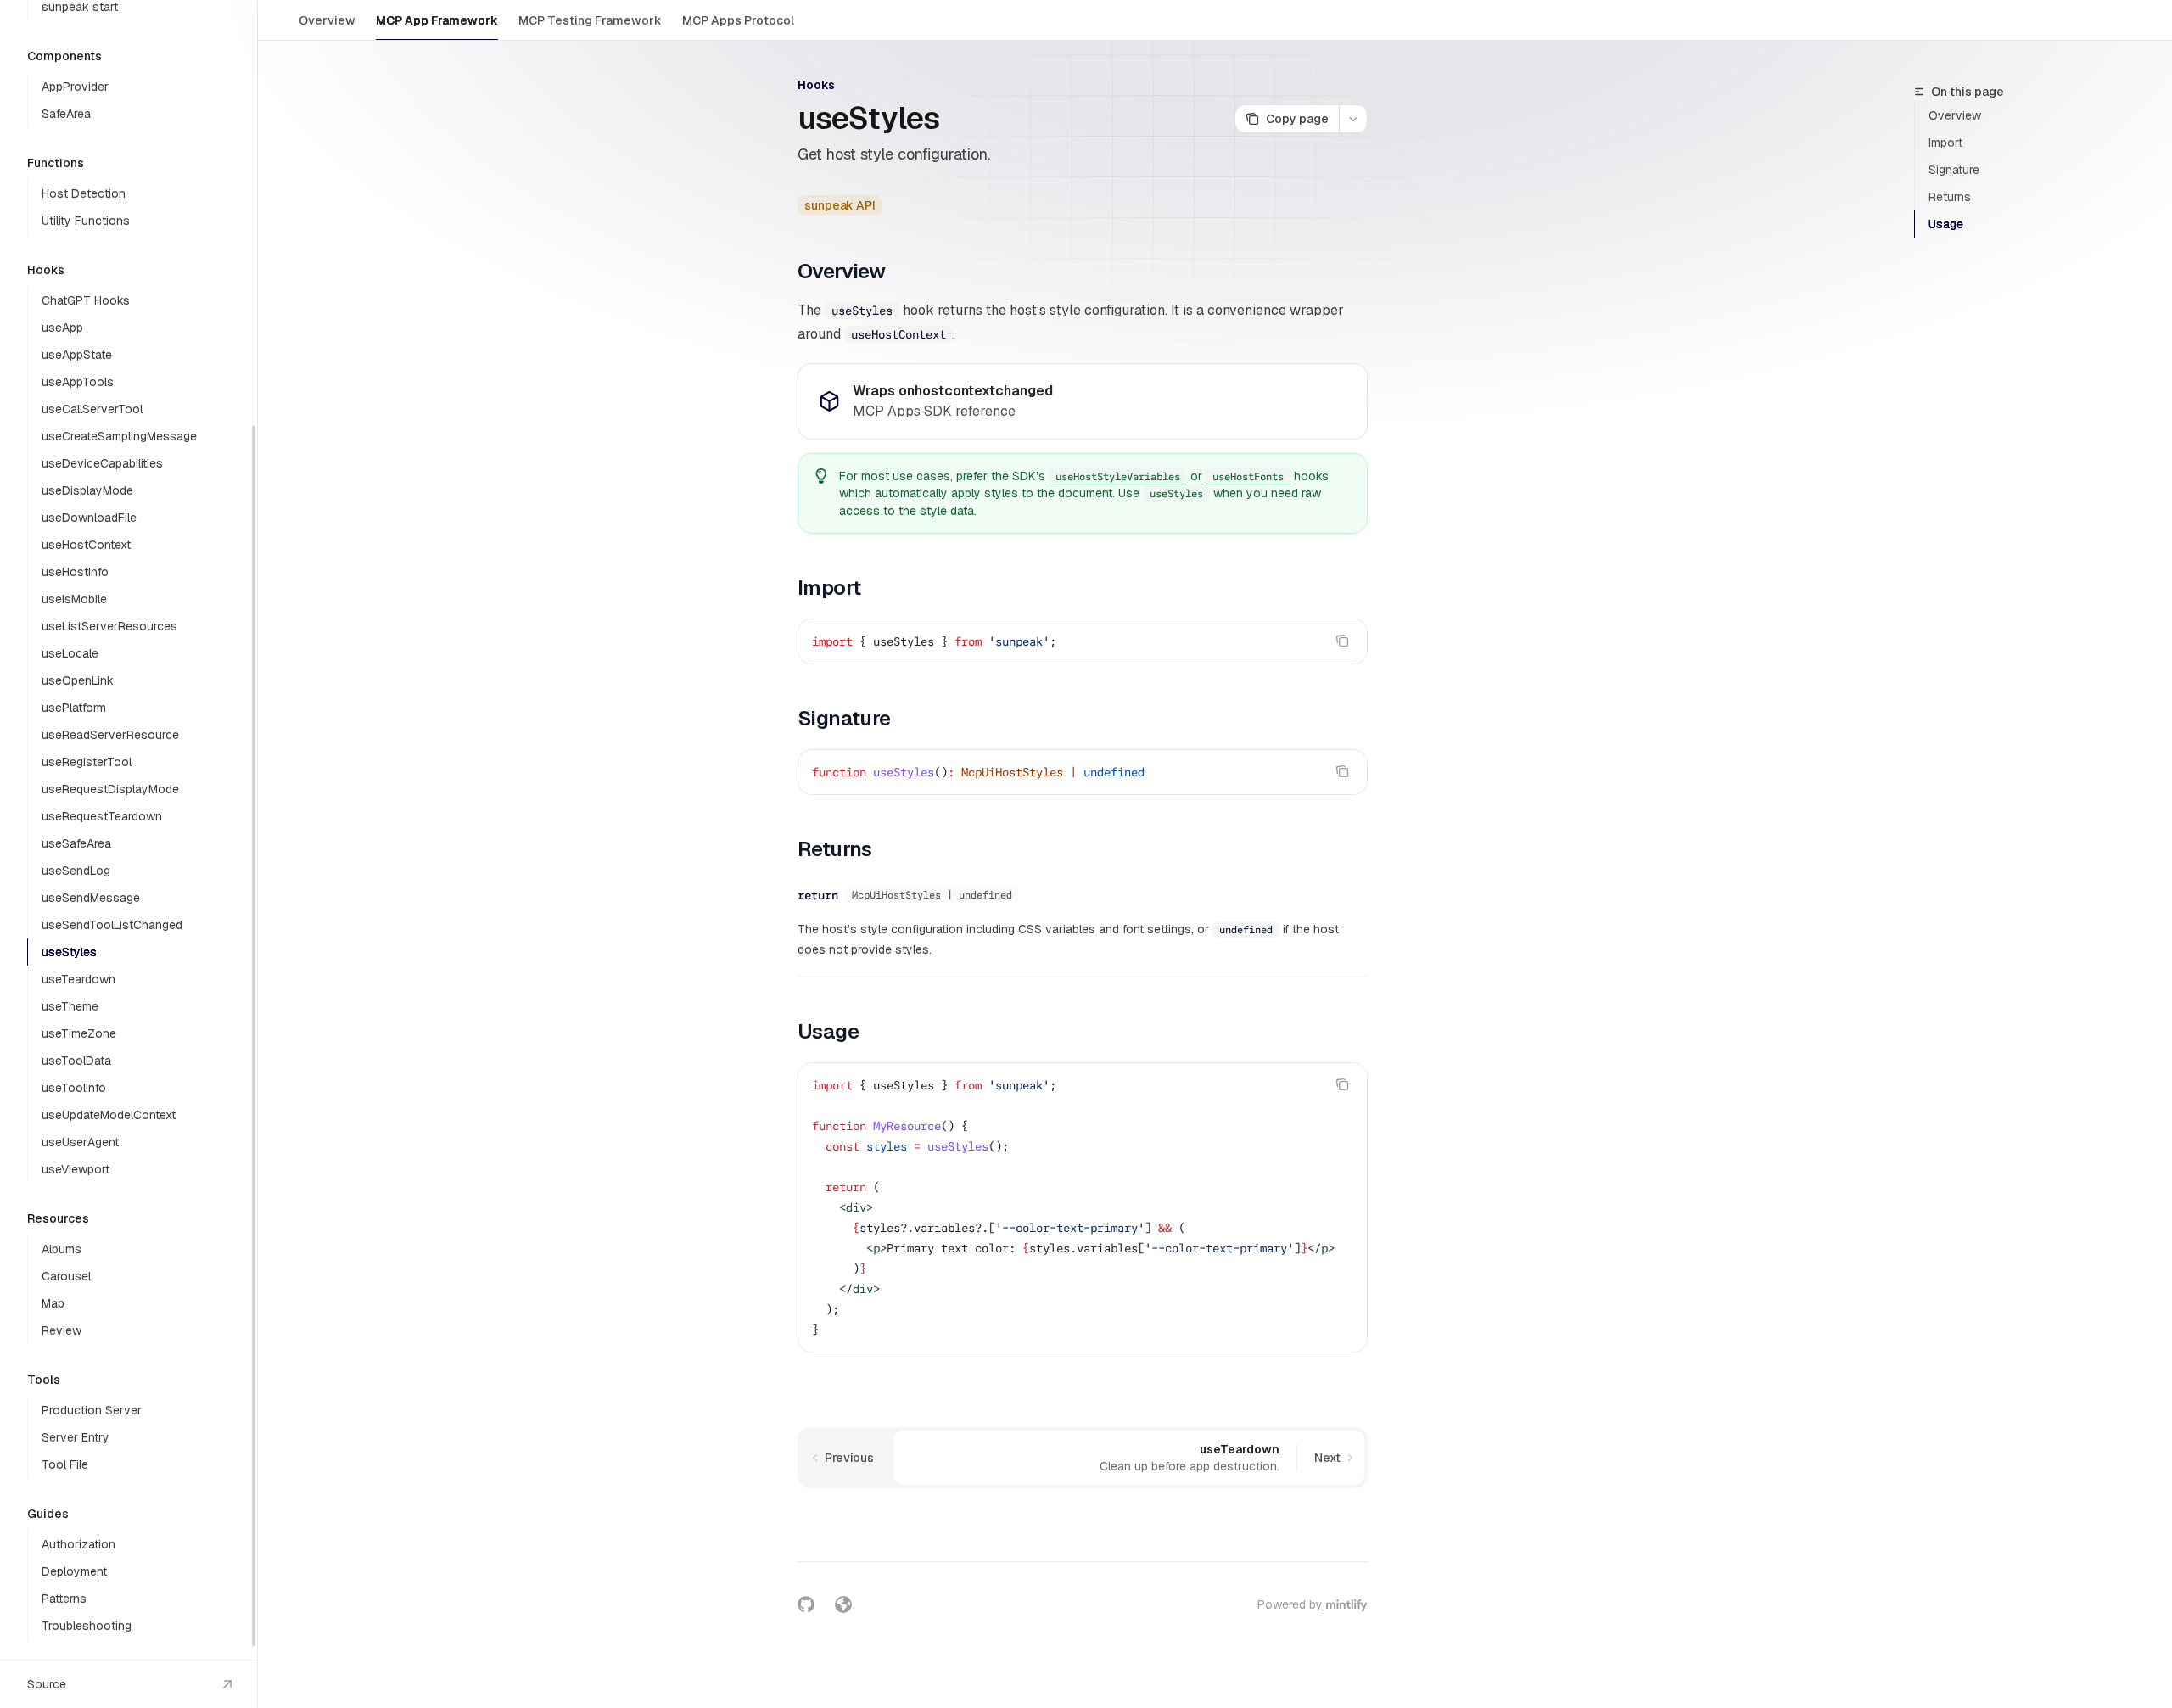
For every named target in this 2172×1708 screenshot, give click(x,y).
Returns (1950, 197)
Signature (1954, 170)
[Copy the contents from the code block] (1342, 641)
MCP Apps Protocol (738, 20)
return (818, 895)
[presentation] (129, 830)
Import (1945, 143)
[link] (1083, 401)
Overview (327, 20)
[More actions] (1353, 119)
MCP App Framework (437, 20)
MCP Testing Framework (590, 20)
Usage (1946, 224)
